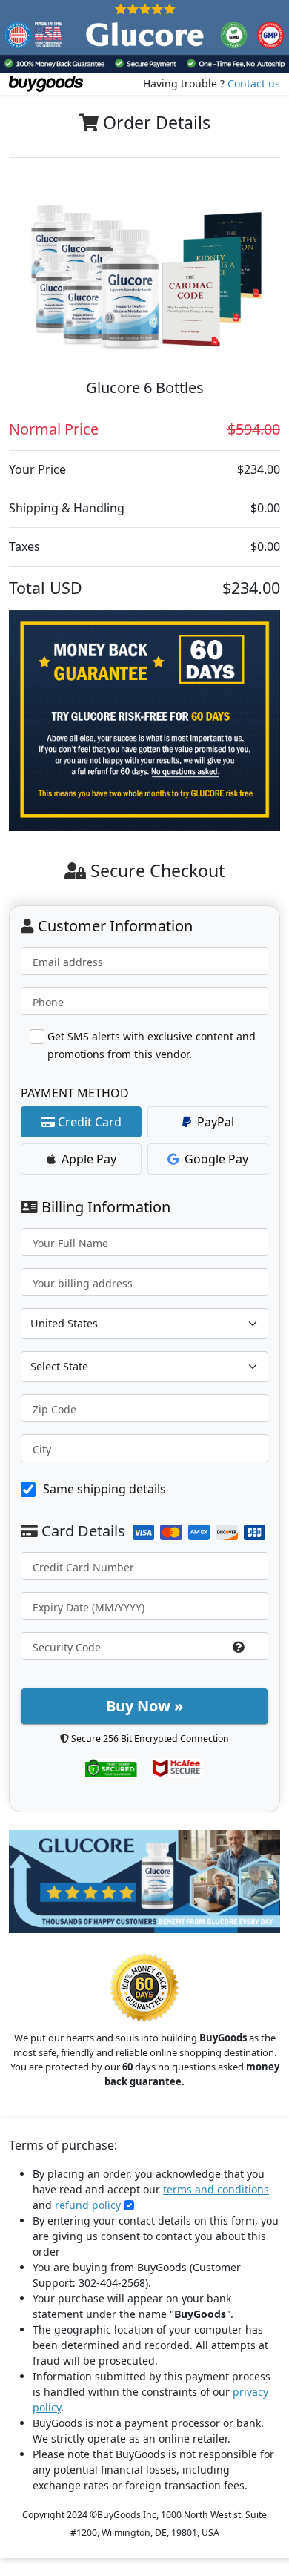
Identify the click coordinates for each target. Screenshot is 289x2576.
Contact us (254, 83)
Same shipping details (104, 1489)
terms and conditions (216, 2189)
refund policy (88, 2205)
